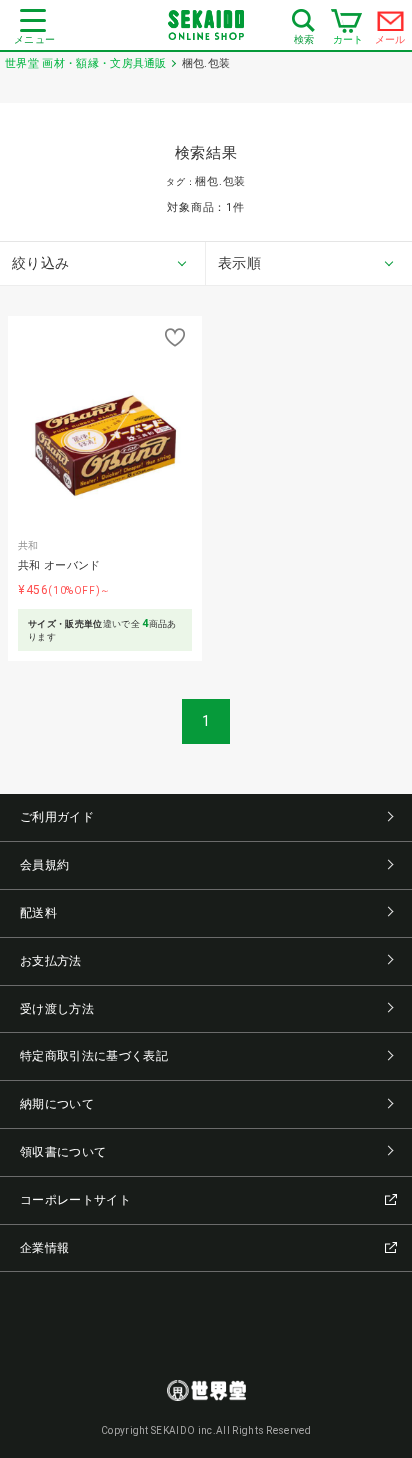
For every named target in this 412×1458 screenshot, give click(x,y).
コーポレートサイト (75, 1200)
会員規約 (44, 865)
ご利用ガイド (57, 817)
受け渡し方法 (57, 1009)
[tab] (103, 264)
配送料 (38, 913)
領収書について (63, 1152)
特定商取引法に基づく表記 (94, 1056)
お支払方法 (51, 961)
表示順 (239, 263)
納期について (57, 1104)
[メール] (391, 26)
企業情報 (44, 1248)
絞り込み (40, 263)
